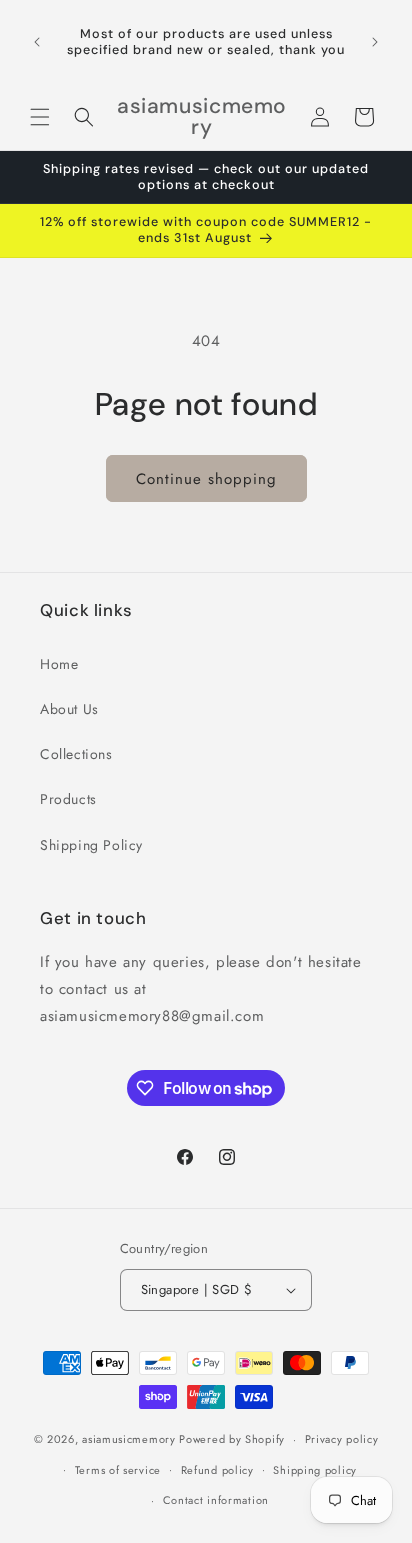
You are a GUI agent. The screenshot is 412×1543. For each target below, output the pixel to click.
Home (59, 664)
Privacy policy (342, 1439)
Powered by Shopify (232, 1439)
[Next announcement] (375, 42)
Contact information (216, 1500)
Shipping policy (315, 1470)
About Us (69, 709)
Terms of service (118, 1470)
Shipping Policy (91, 845)
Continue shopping (206, 479)
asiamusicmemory (129, 1439)
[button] (40, 117)
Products (68, 799)
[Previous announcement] (37, 42)
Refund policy (217, 1470)
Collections (76, 754)
